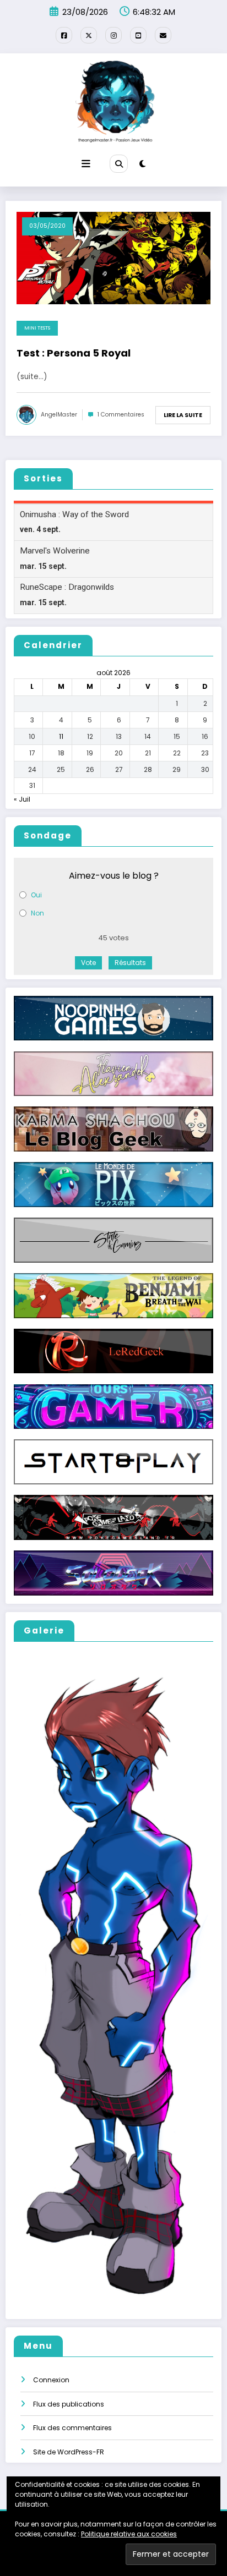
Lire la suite (183, 415)
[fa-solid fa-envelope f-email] (163, 35)
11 (61, 736)
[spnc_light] (142, 164)
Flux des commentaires (72, 2428)
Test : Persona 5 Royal (74, 353)
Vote (88, 963)
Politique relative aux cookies (129, 2534)
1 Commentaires (121, 415)
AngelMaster (59, 415)
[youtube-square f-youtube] (138, 35)
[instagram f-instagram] (113, 35)
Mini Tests (37, 328)
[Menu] (86, 164)
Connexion (51, 2380)
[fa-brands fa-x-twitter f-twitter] (89, 35)
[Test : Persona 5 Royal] (113, 257)
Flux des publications (69, 2404)
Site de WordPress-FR (69, 2452)
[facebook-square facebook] (64, 35)
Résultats (130, 963)
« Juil (22, 799)
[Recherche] (118, 163)
